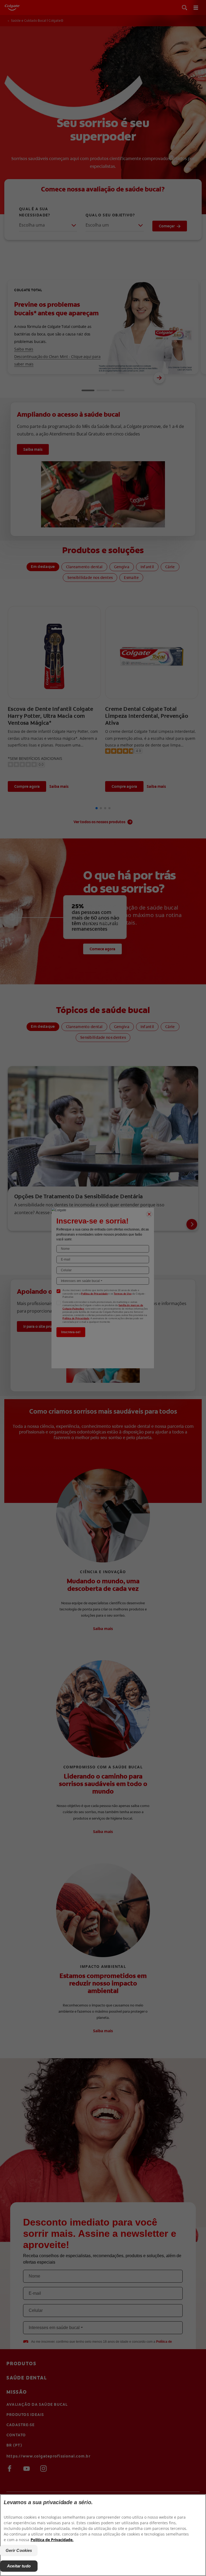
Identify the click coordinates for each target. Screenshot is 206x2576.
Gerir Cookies (19, 2550)
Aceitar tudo (19, 2566)
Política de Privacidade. (52, 2540)
